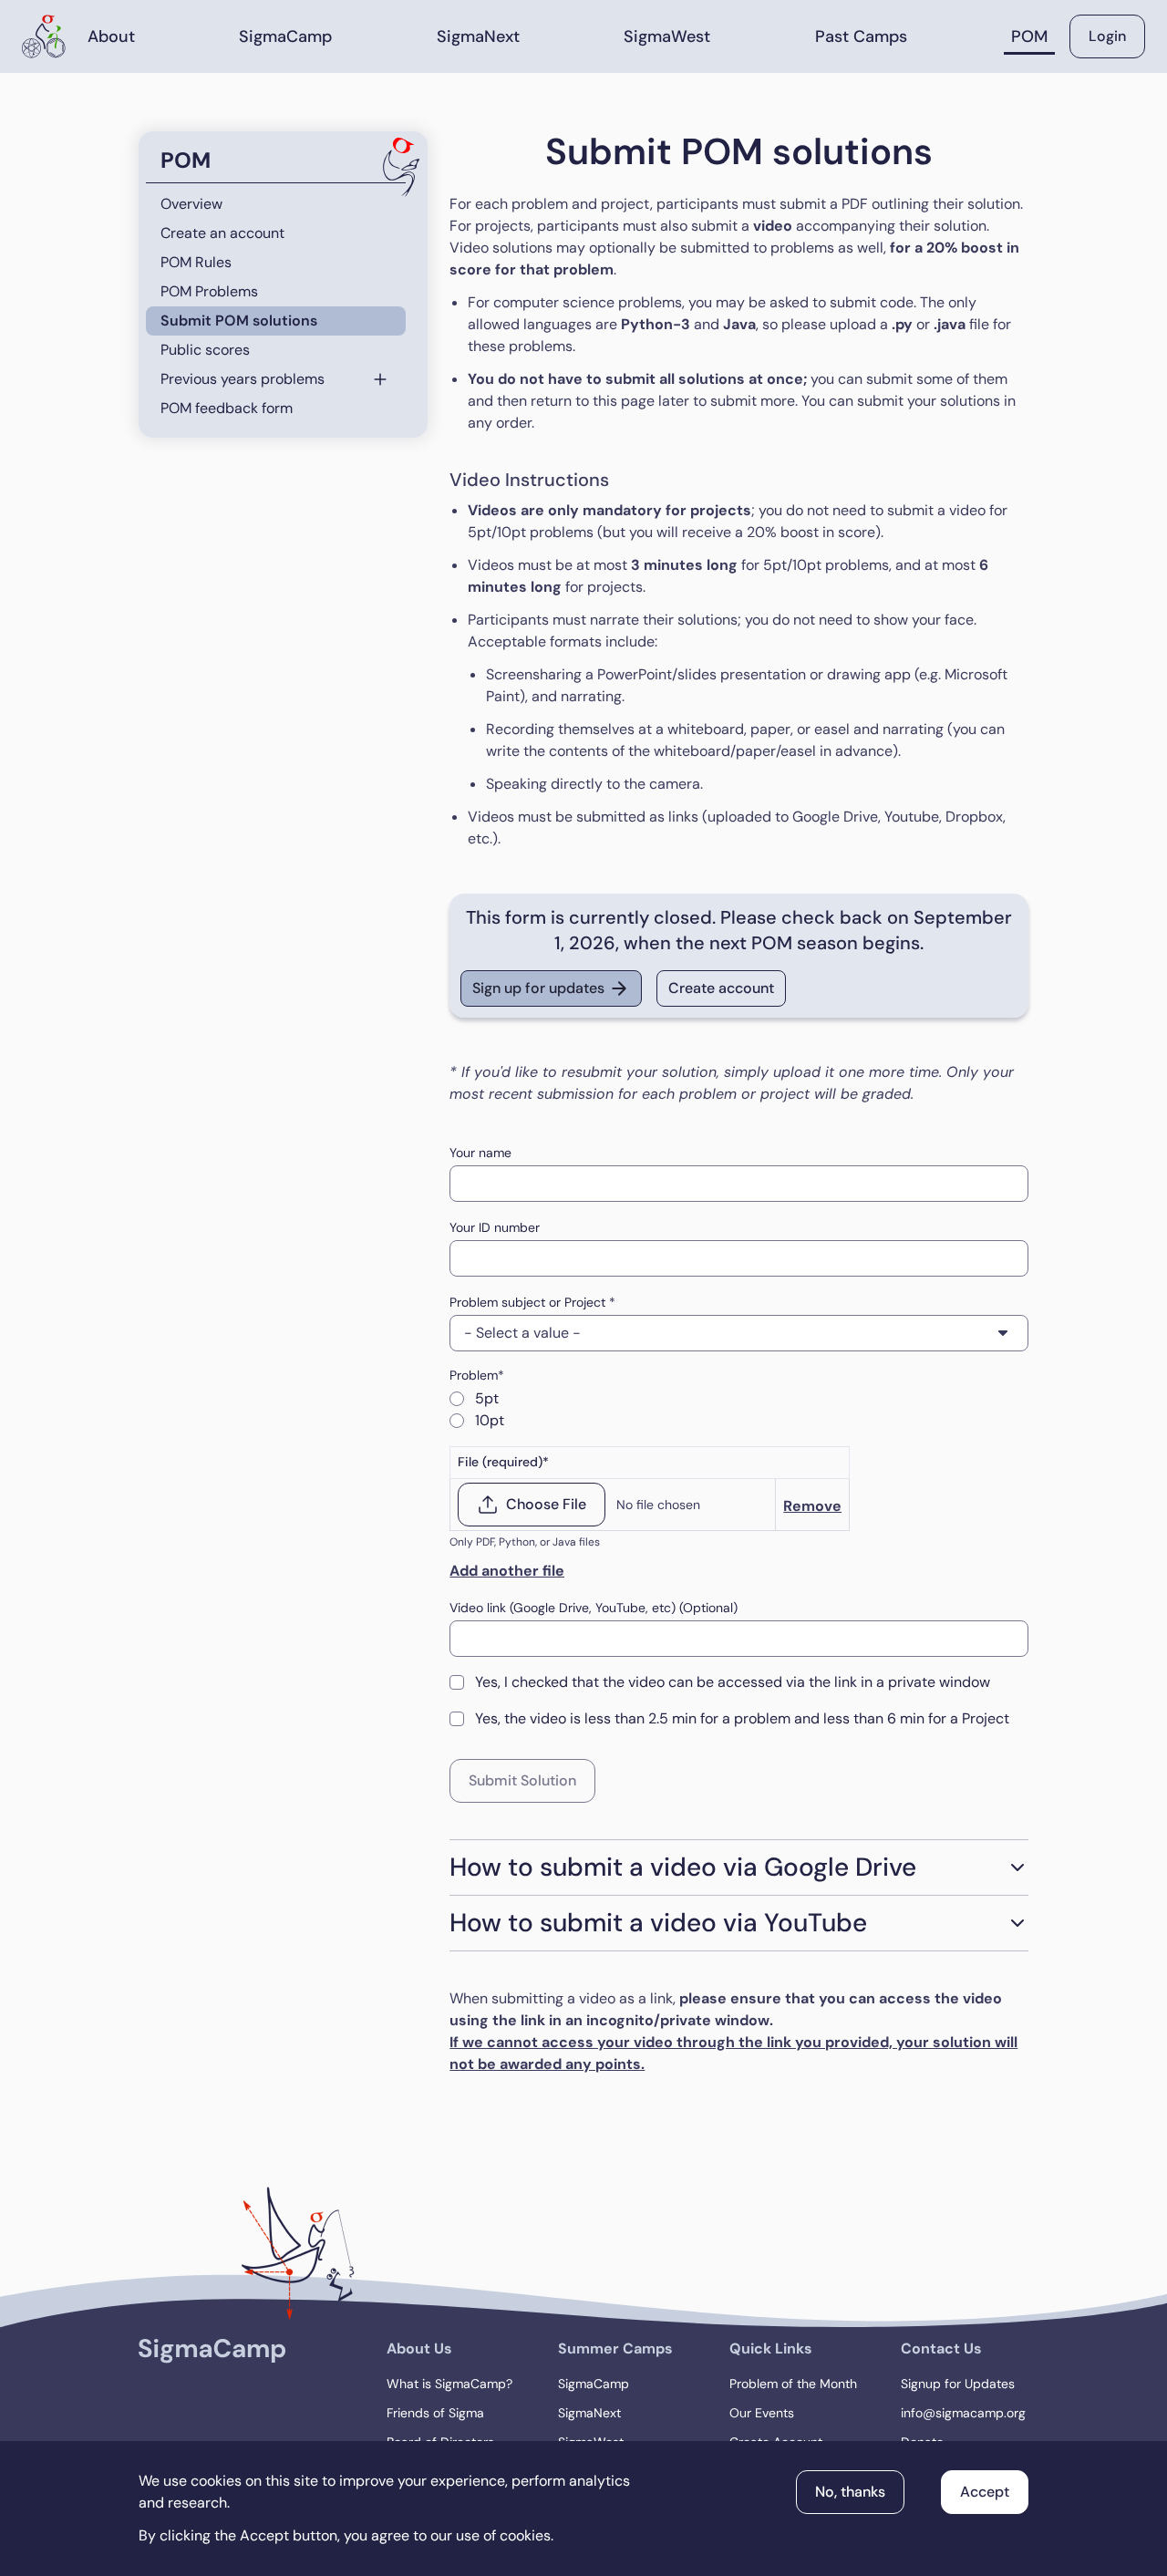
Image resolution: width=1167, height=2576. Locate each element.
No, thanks (850, 2492)
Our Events (762, 2413)
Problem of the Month (793, 2384)
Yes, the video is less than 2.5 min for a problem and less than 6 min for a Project (742, 1718)
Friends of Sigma (435, 2413)
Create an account (222, 233)
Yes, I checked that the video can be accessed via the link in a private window (733, 1682)
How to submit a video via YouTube (658, 1923)
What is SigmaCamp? (449, 2384)
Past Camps (861, 36)
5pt (487, 1398)
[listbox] (739, 1333)
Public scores (205, 350)
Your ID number (495, 1227)
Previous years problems (243, 379)
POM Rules (196, 262)
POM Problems (209, 291)
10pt (490, 1420)
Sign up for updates (538, 988)
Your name (480, 1153)
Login (1107, 36)
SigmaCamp (285, 36)
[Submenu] (387, 379)
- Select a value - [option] (522, 1333)
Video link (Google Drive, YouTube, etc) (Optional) (594, 1608)
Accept (985, 2492)
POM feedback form (227, 408)
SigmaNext (478, 36)
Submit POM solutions (239, 321)
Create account (721, 988)
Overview (191, 204)
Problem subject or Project (529, 1302)
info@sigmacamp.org (963, 2413)
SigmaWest (667, 36)
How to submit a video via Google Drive (683, 1867)
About (111, 36)
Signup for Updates (958, 2384)
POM (1029, 36)
